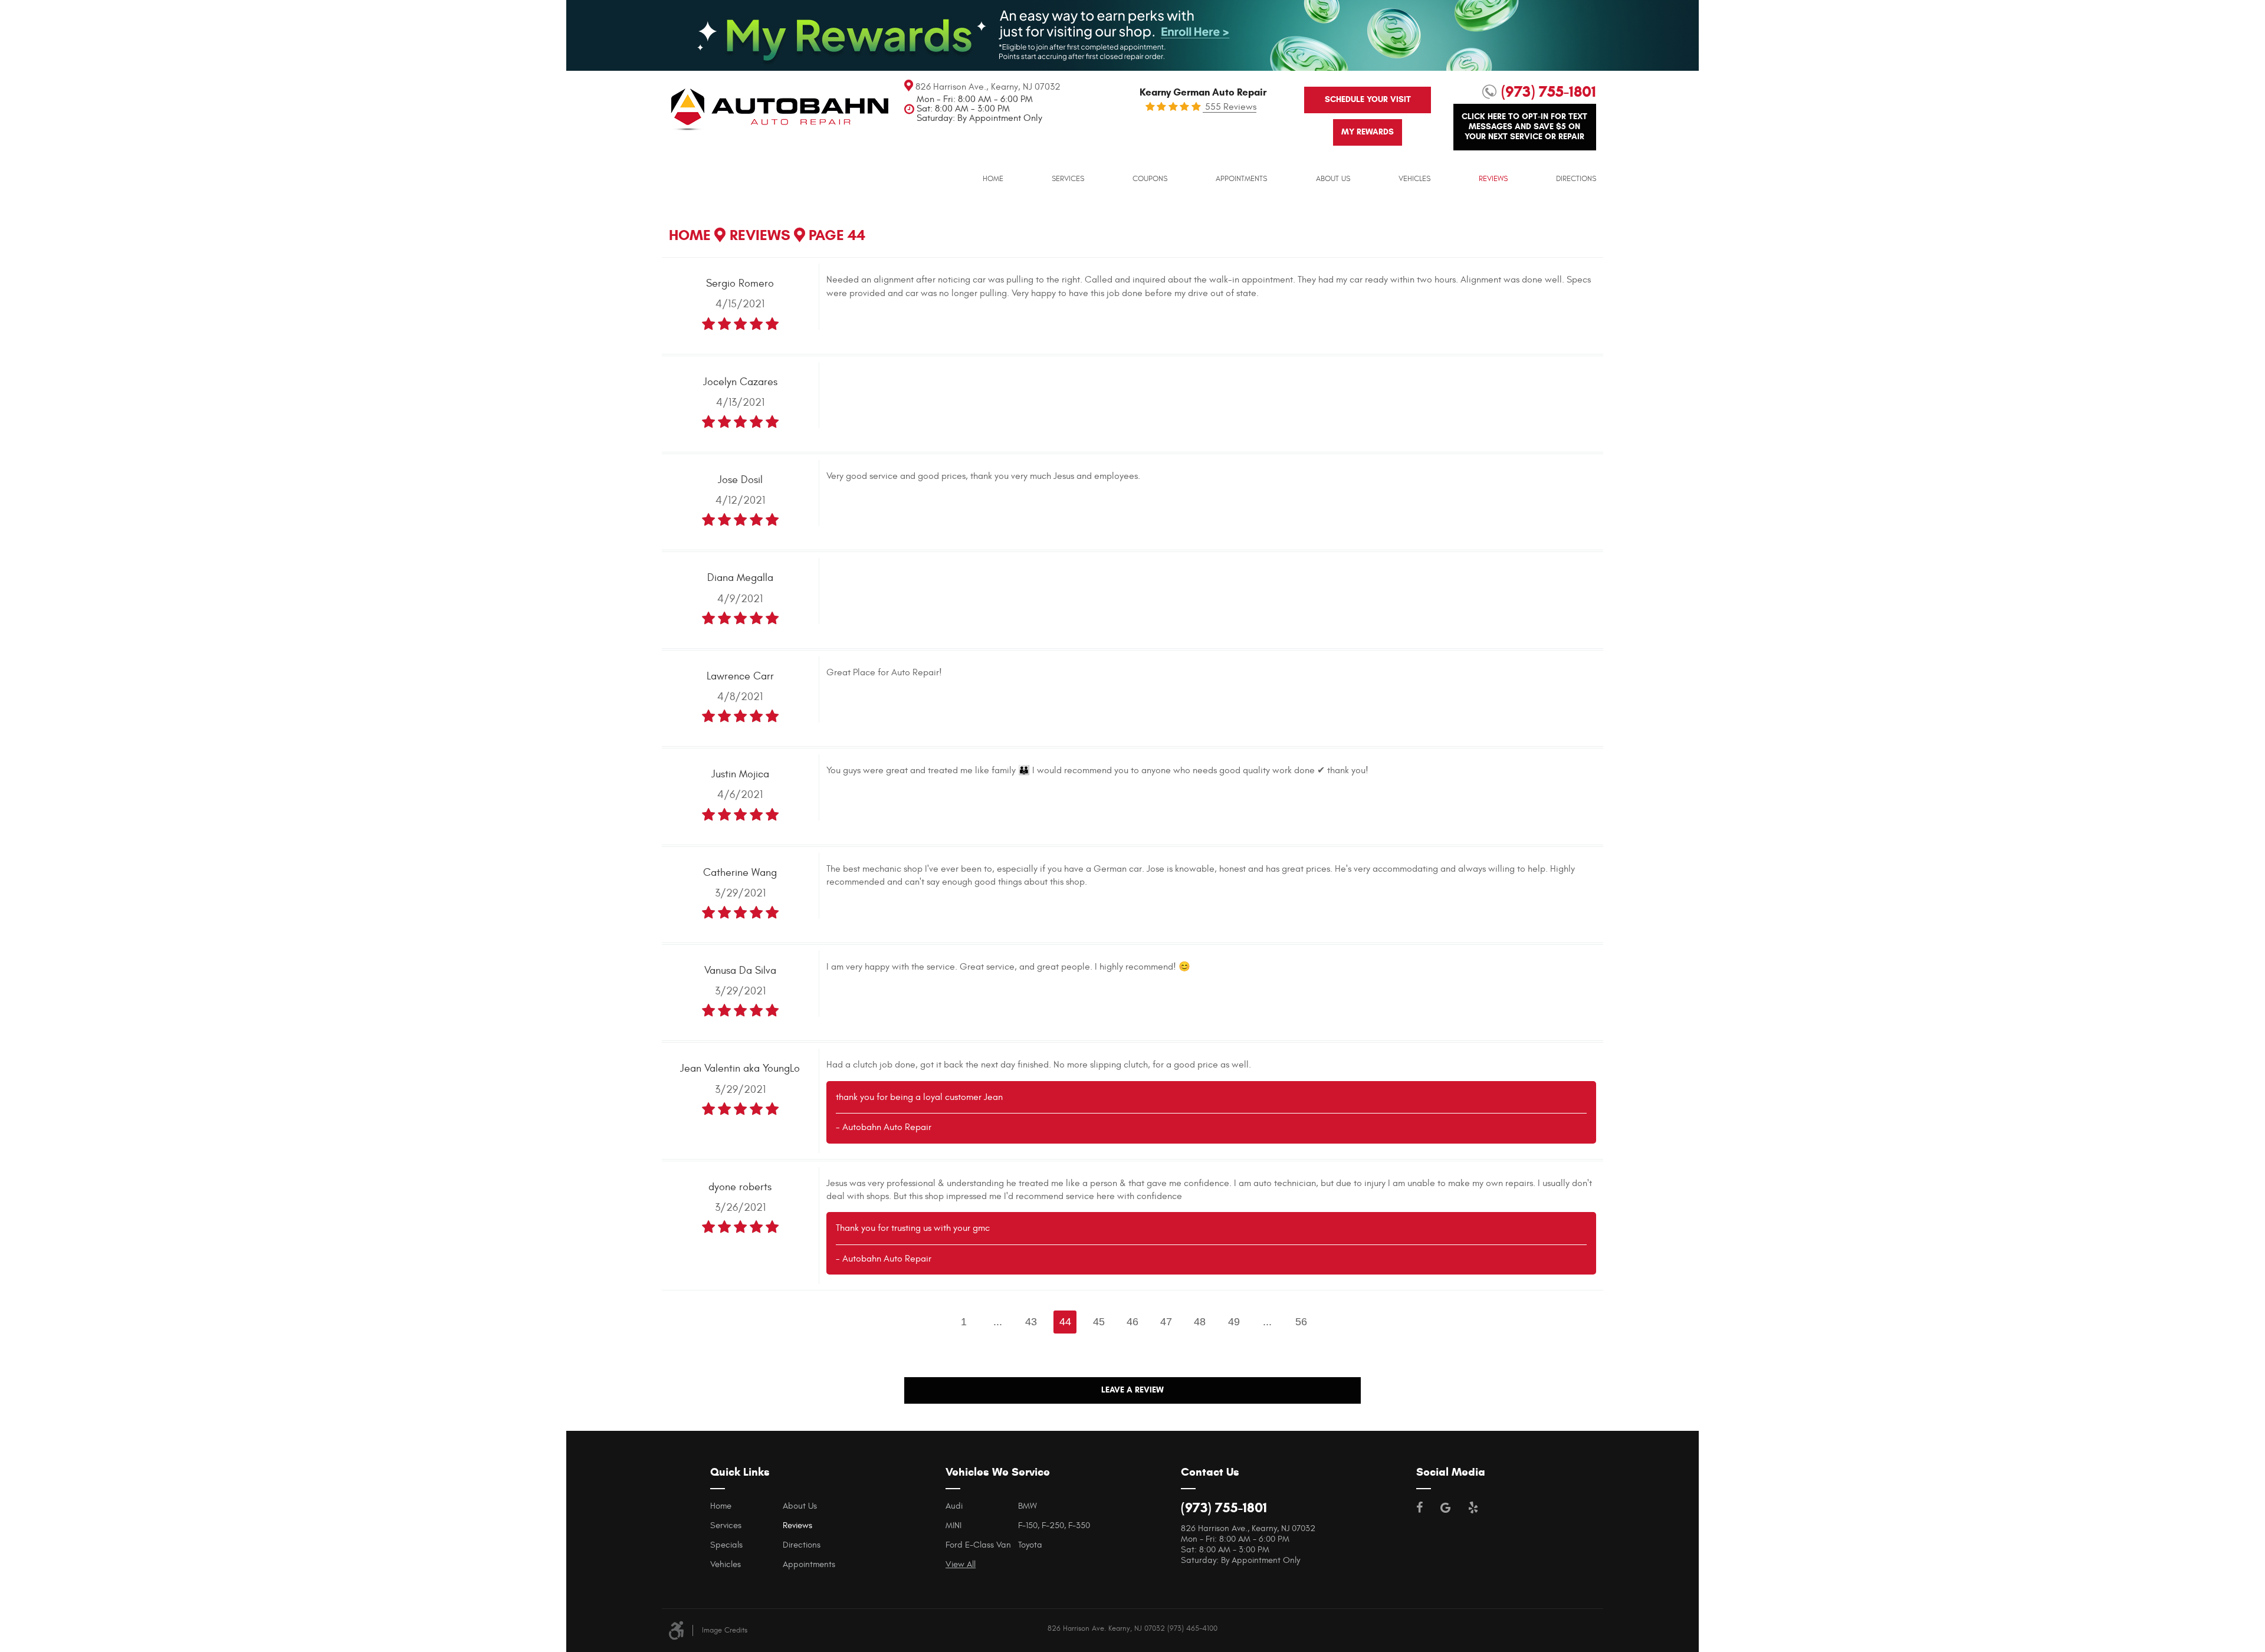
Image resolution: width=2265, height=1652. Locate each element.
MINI (953, 1525)
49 (1234, 1322)
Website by (1592, 1627)
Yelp (1473, 1508)
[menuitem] (993, 179)
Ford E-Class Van (978, 1545)
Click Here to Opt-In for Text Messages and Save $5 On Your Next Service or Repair (1524, 127)
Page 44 (837, 235)
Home (993, 179)
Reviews (1493, 179)
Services (1068, 179)
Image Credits (725, 1630)
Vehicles (1414, 179)
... (998, 1322)
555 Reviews (1230, 107)
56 (1301, 1322)
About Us (1333, 179)
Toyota (1030, 1545)
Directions (1576, 179)
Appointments (1241, 179)
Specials (726, 1545)
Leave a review (1132, 1390)
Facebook (1419, 1508)
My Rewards (1368, 132)
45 (1099, 1322)
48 (1200, 1322)
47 (1166, 1322)
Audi (954, 1506)
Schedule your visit (1368, 99)
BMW (1028, 1506)
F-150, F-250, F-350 (1054, 1525)
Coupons (1150, 179)
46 (1132, 1322)
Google (1445, 1508)
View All (961, 1564)
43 (1031, 1322)
